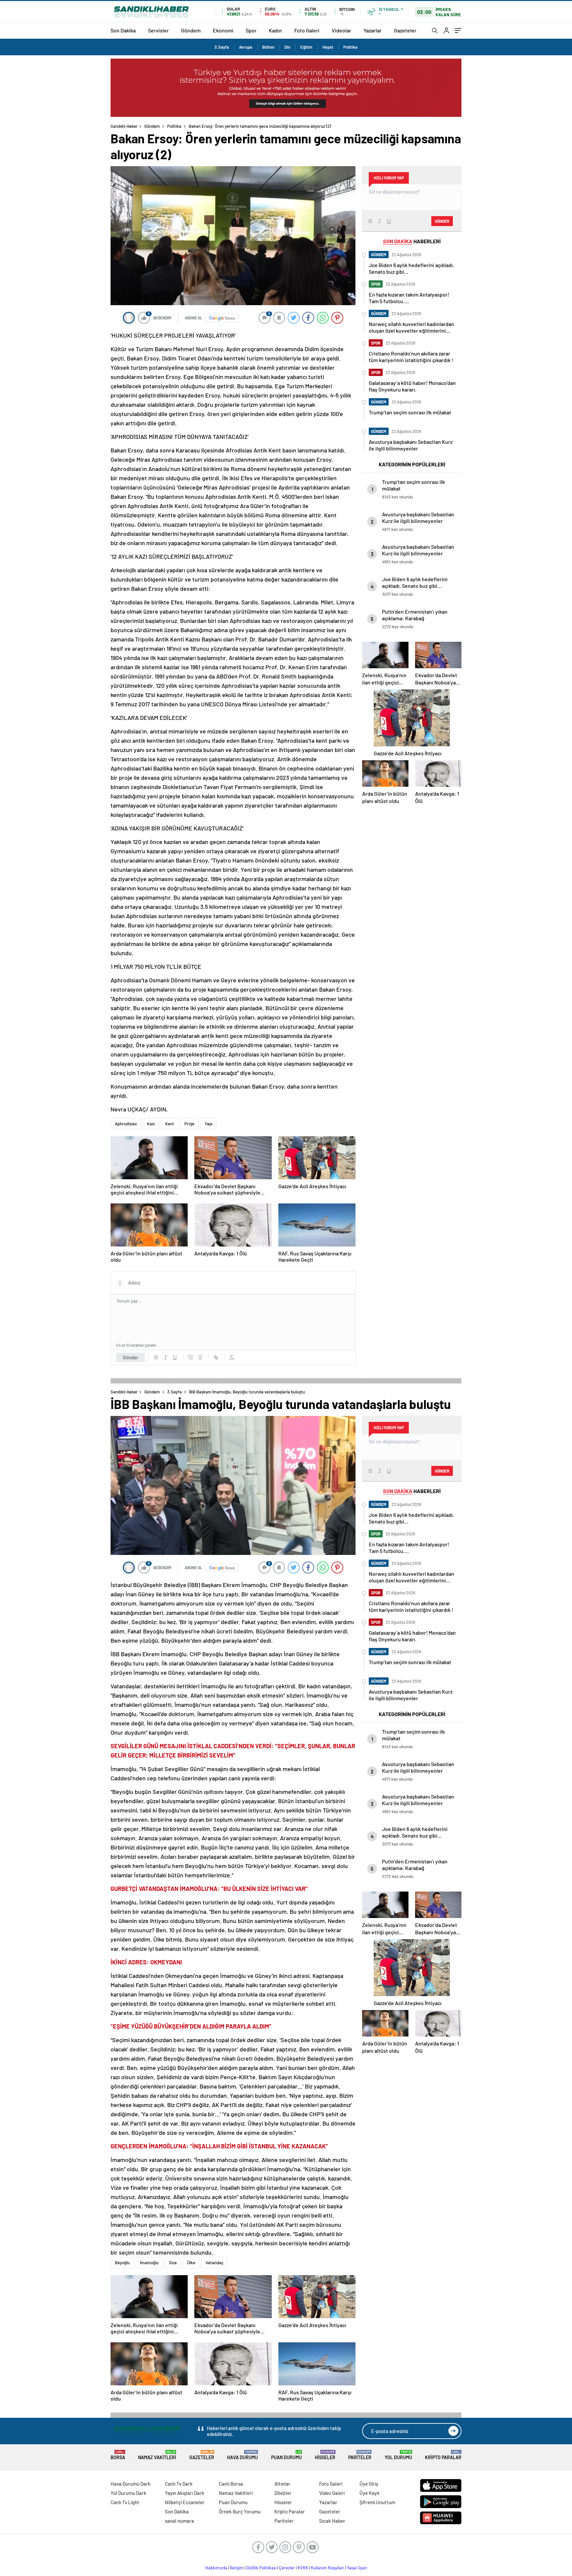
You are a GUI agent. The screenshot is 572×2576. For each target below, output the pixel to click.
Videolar (341, 30)
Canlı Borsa (231, 2484)
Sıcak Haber (332, 2521)
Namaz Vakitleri (157, 2455)
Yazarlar (373, 30)
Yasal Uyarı (357, 2568)
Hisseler (325, 2455)
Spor (251, 30)
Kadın (275, 30)
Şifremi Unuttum (377, 2502)
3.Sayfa (222, 47)
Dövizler (283, 2493)
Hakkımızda (216, 2568)
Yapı (209, 1124)
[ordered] (191, 1357)
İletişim (237, 2568)
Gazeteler (405, 30)
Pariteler (360, 2455)
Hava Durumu (242, 2455)
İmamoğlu (149, 2263)
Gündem (191, 30)
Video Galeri (332, 2493)
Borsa (118, 2455)
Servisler (158, 30)
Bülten (268, 47)
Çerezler (287, 2568)
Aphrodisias (126, 1124)
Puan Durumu (286, 2455)
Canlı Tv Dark (179, 2484)
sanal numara (179, 2521)
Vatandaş (214, 2263)
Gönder (131, 1357)
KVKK (303, 2568)
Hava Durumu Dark (131, 2484)
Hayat (328, 47)
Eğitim (306, 47)
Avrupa (246, 47)
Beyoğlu (122, 2263)
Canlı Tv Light (125, 2502)
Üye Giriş (369, 2484)
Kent (170, 1124)
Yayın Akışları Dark (185, 2493)
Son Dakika (123, 30)
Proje (189, 1124)
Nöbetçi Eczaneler (185, 2502)
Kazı (151, 1124)
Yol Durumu (398, 2455)
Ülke (191, 2263)
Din (287, 47)
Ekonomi (223, 30)
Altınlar (282, 2484)
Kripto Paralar (443, 2455)
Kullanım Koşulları (328, 2568)
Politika (350, 47)
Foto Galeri (307, 30)
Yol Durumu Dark (128, 2493)
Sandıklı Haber (124, 126)
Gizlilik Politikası (261, 2568)
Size (173, 2263)
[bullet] (200, 1357)
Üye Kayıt (370, 2493)
